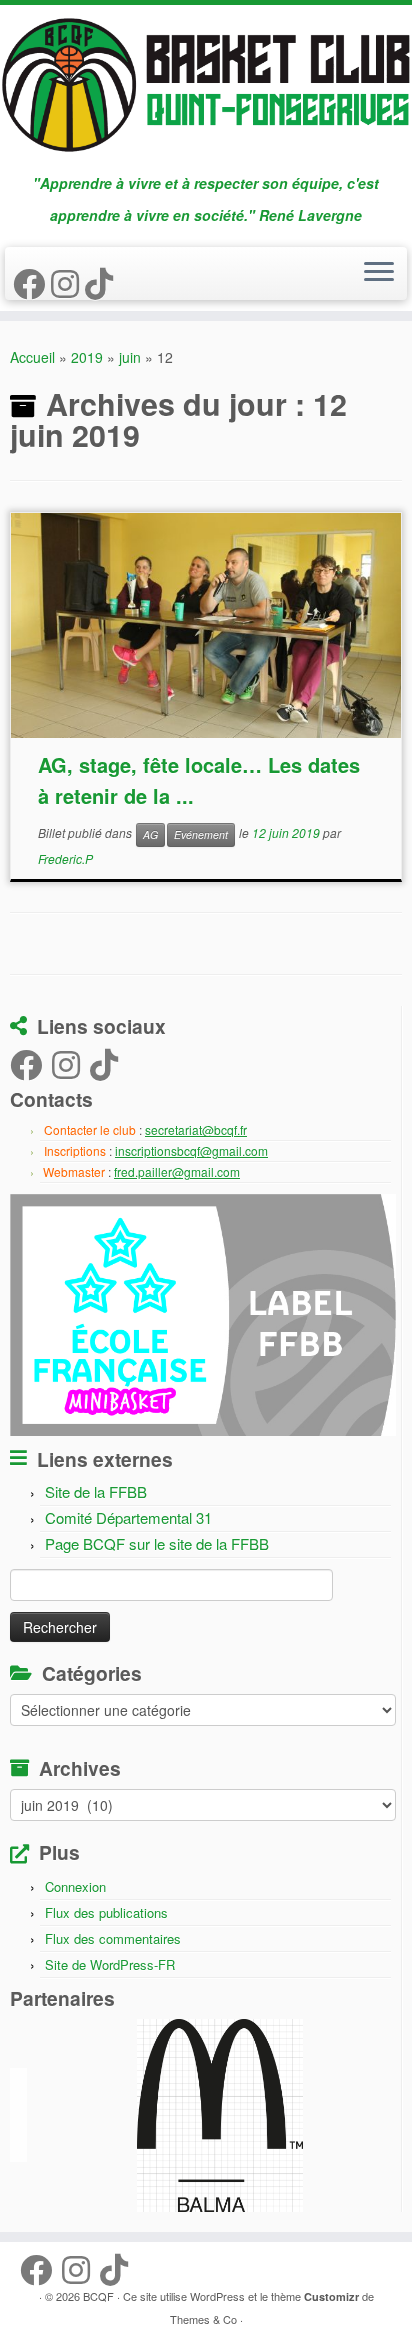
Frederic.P (65, 858)
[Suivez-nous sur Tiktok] (102, 282)
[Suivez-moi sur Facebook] (32, 282)
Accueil (32, 357)
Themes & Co (203, 2319)
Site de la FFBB (96, 1491)
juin (130, 357)
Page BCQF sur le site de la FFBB (157, 1543)
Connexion (75, 1886)
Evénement (201, 834)
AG (150, 834)
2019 (87, 357)
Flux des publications (106, 1912)
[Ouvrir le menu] (379, 273)
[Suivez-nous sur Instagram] (68, 282)
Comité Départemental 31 (128, 1517)
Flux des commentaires (113, 1938)
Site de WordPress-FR (110, 1964)
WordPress (217, 2296)
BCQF (98, 2296)
